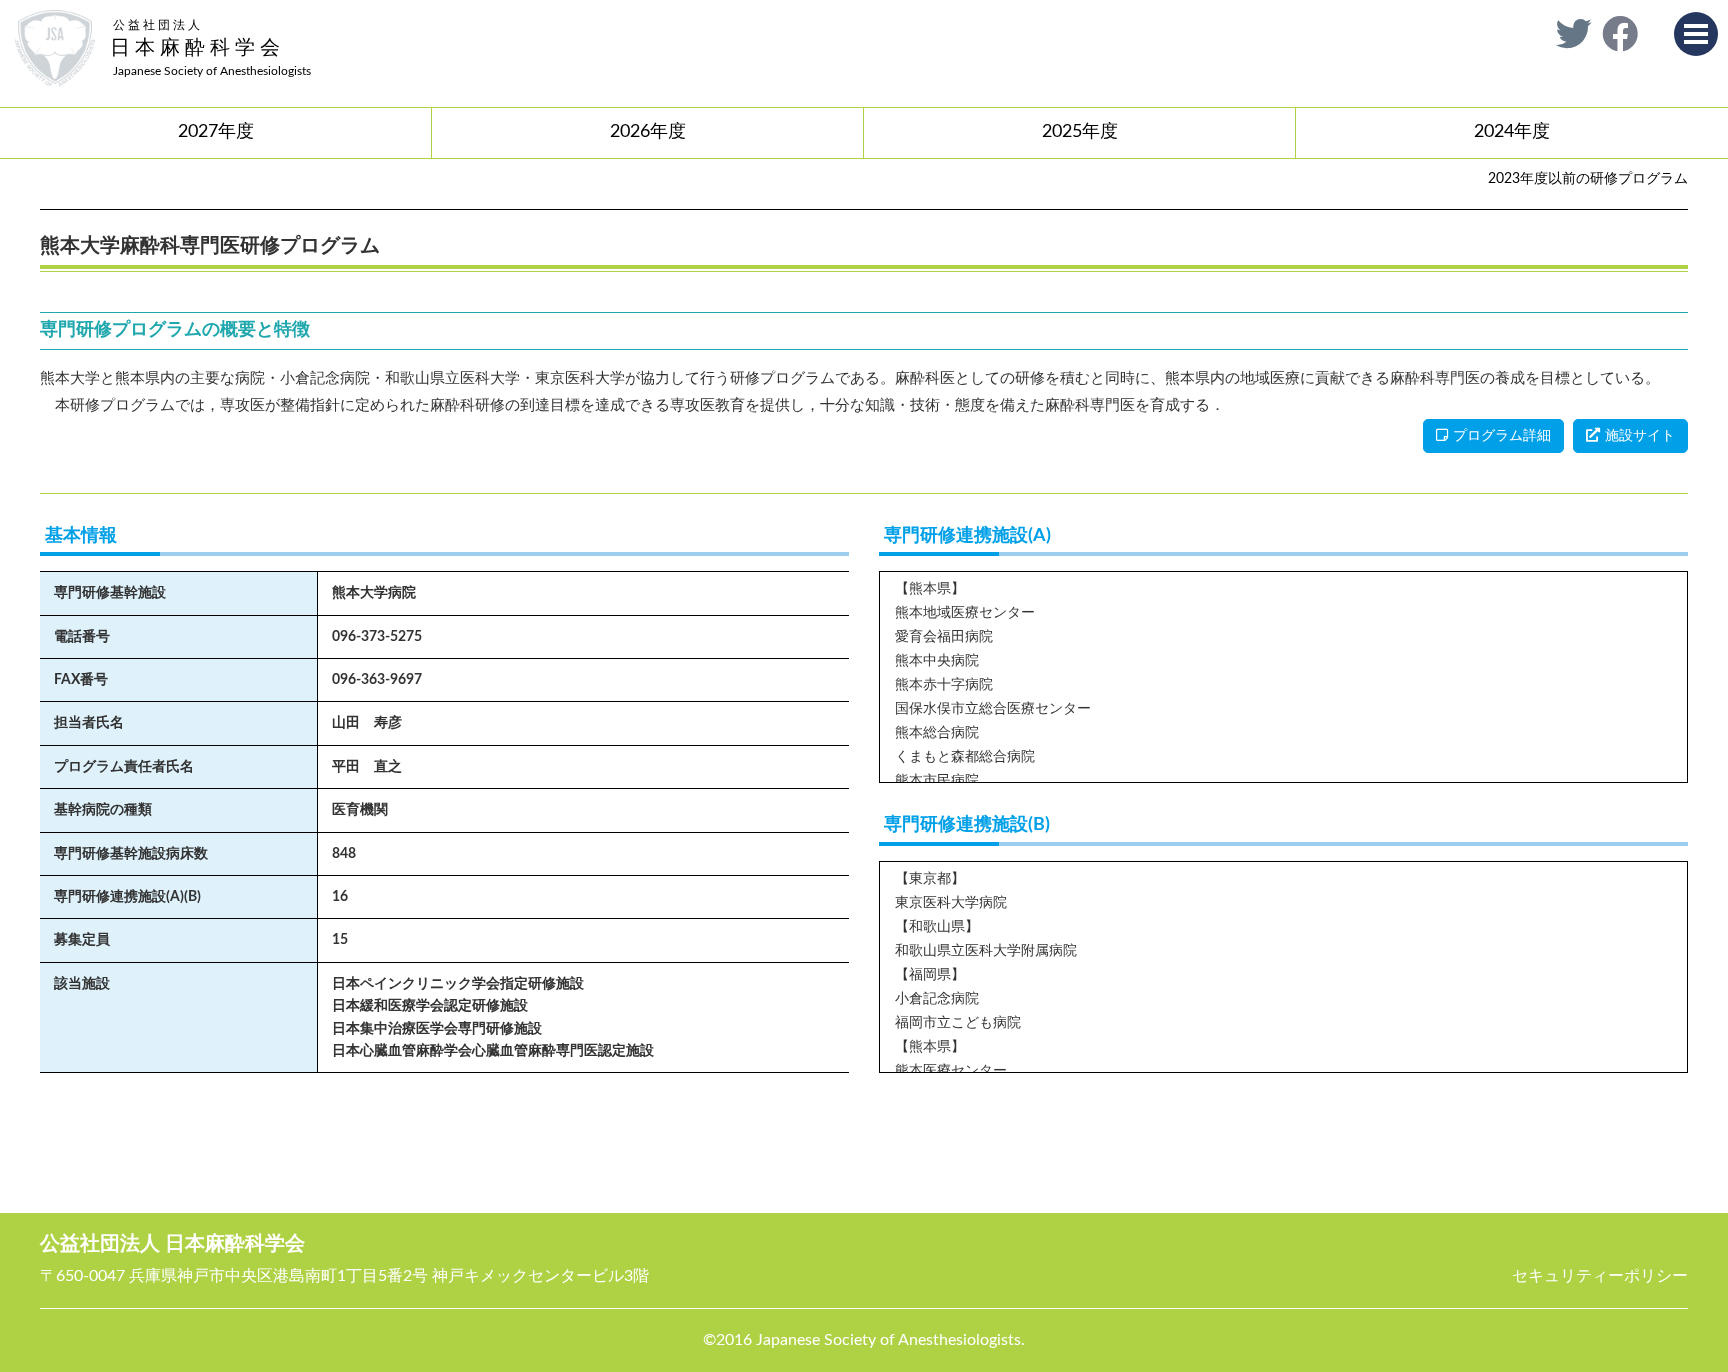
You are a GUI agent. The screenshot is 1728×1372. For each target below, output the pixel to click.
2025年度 (1080, 132)
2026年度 (648, 132)
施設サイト (1640, 436)
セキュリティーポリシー (1600, 1276)
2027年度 (216, 132)
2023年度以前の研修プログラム (1588, 179)
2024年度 (1512, 132)
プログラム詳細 (1502, 436)
